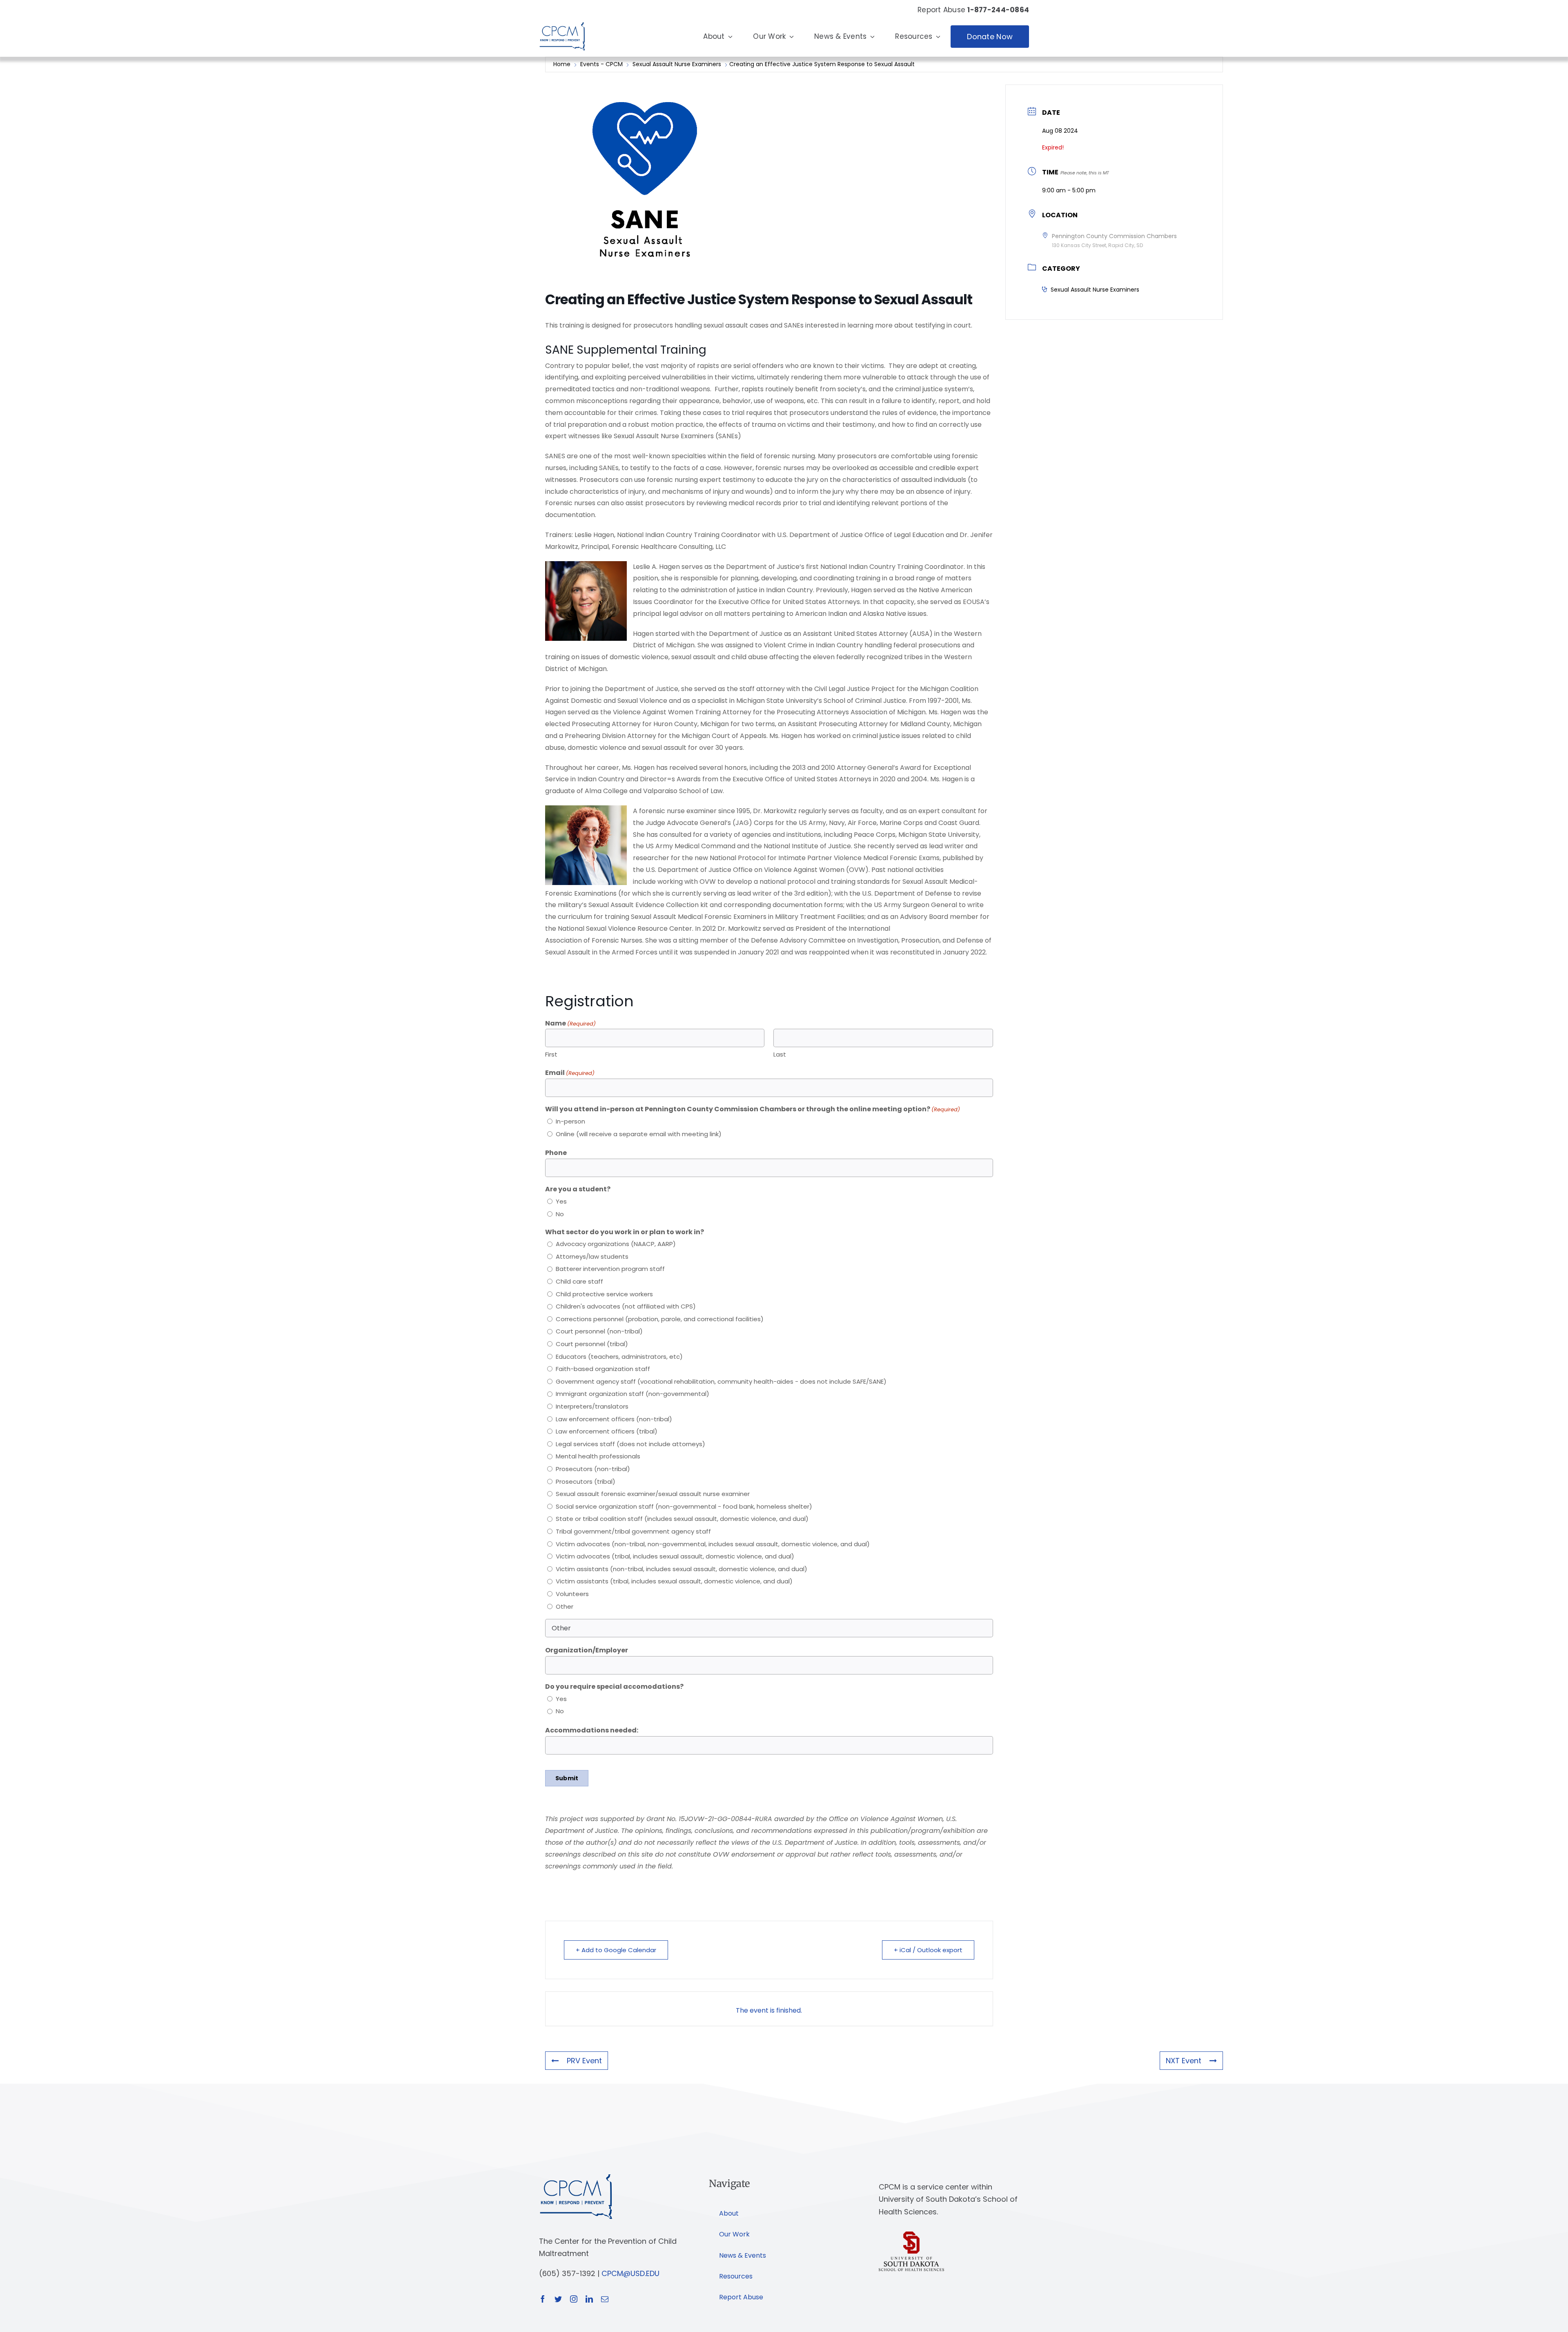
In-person (570, 1121)
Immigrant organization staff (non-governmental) (633, 1394)
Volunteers (572, 1594)
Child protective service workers (604, 1294)
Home (563, 64)
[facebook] (543, 2299)
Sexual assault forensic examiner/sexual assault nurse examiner (653, 1494)
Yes (561, 1201)
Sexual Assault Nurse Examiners (677, 64)
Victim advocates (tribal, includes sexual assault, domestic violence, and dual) (675, 1556)
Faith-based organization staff (603, 1369)
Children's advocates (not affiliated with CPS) (626, 1306)
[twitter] (558, 2299)
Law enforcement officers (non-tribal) (614, 1419)
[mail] (605, 2299)
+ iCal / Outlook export (928, 1950)
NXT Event (1184, 2061)
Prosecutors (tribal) (586, 1481)
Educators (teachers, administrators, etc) (619, 1357)
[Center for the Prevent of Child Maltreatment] (562, 20)
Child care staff (579, 1281)
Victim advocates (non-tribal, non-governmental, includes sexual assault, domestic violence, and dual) (713, 1544)
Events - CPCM (601, 64)
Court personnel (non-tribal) (599, 1331)
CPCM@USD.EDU (630, 2273)
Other (565, 1606)
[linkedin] (589, 2299)
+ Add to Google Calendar (616, 1950)
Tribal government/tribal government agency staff (633, 1531)
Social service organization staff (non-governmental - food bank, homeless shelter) (684, 1506)
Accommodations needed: (592, 1730)
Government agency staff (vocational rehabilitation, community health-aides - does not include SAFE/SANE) (721, 1381)
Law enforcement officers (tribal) (607, 1431)
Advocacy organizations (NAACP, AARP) (616, 1244)
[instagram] (574, 2299)
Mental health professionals (598, 1456)
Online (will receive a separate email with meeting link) (639, 1134)
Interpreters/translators (592, 1406)
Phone (556, 1153)
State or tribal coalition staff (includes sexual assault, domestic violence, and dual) (682, 1519)
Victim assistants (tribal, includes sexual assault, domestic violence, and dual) (674, 1581)
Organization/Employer (587, 1650)
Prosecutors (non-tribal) (593, 1469)
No (560, 1214)
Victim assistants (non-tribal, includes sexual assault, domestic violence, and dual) (682, 1569)
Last (780, 1054)
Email (570, 1073)
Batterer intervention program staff (610, 1269)
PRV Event (584, 2061)
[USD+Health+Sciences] (911, 2235)
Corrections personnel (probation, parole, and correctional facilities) (660, 1319)
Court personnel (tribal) (592, 1344)
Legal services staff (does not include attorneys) (630, 1444)
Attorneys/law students (592, 1256)
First (551, 1054)
